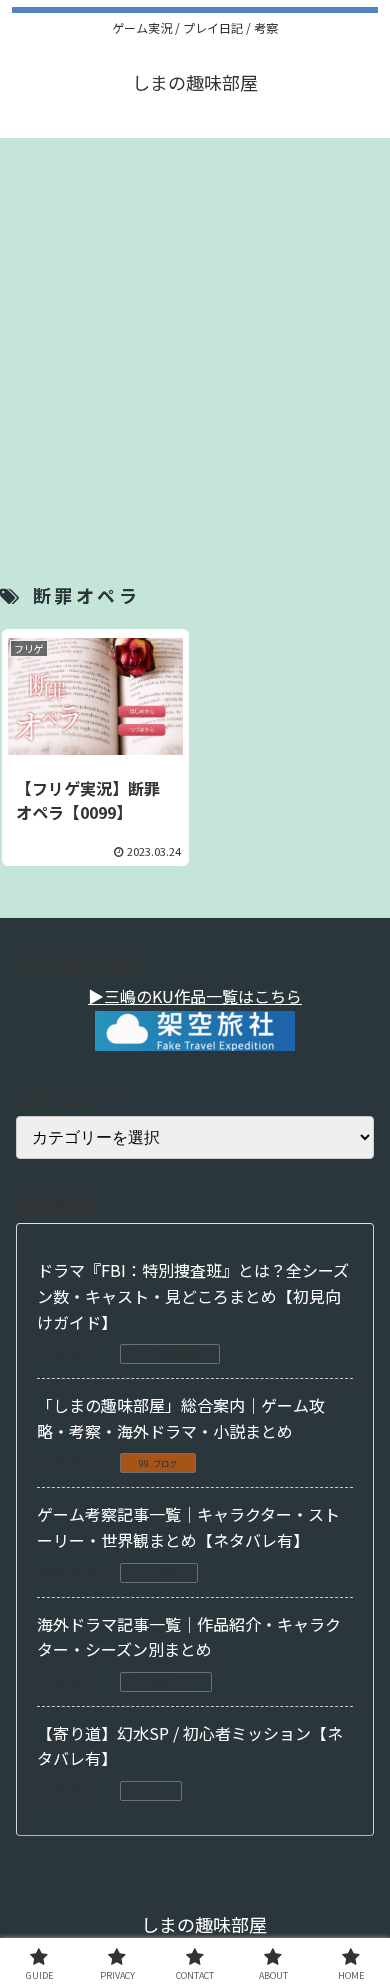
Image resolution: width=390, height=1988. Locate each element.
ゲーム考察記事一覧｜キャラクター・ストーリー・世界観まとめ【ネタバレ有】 (188, 1527)
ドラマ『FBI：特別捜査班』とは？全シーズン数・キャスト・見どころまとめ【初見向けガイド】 (193, 1295)
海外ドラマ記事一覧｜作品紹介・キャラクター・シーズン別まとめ (189, 1637)
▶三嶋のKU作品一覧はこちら (195, 996)
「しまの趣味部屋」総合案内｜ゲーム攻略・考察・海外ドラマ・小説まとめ (181, 1418)
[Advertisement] (195, 333)
